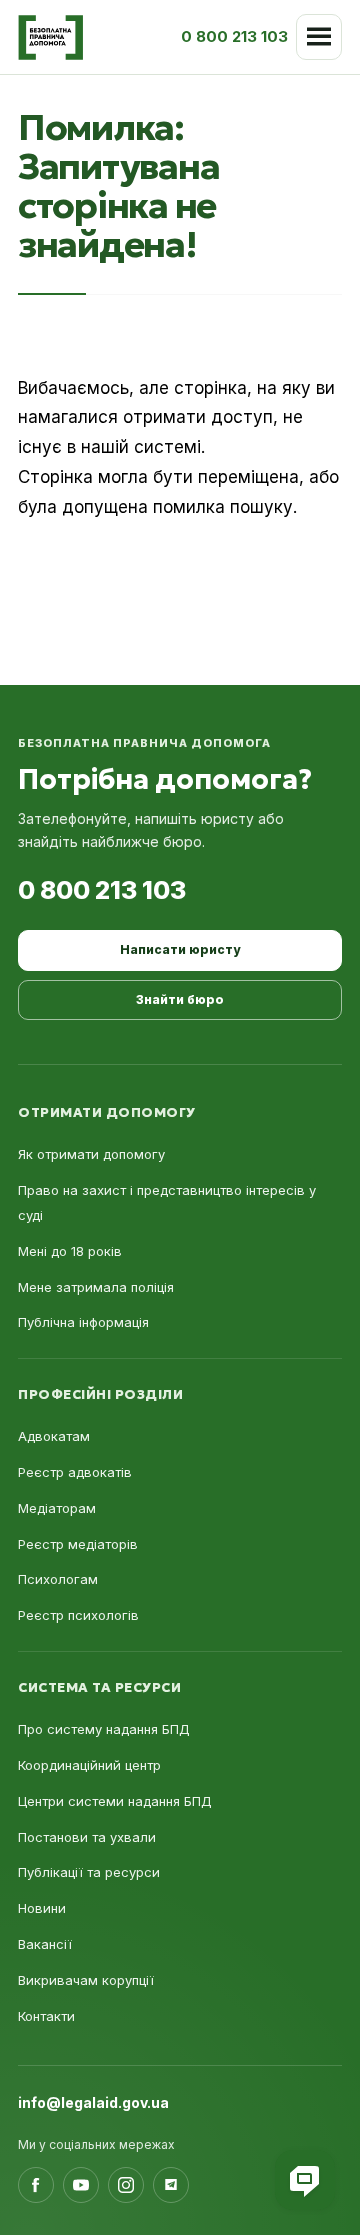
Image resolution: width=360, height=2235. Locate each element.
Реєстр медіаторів (78, 1544)
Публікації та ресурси (89, 1872)
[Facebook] (36, 2185)
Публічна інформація (83, 1322)
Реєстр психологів (78, 1615)
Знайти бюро (180, 999)
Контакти (46, 2016)
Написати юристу (180, 949)
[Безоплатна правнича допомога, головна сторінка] (50, 37)
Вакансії (45, 1944)
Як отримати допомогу (91, 1154)
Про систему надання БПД (104, 1729)
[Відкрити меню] (319, 37)
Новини (42, 1908)
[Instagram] (126, 2185)
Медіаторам (57, 1508)
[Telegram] (171, 2185)
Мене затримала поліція (96, 1287)
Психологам (58, 1579)
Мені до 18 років (70, 1251)
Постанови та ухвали (87, 1837)
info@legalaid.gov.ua (93, 2102)
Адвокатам (54, 1436)
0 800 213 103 (102, 890)
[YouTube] (81, 2185)
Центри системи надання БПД (115, 1801)
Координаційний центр (89, 1765)
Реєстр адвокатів (75, 1472)
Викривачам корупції (86, 1980)
